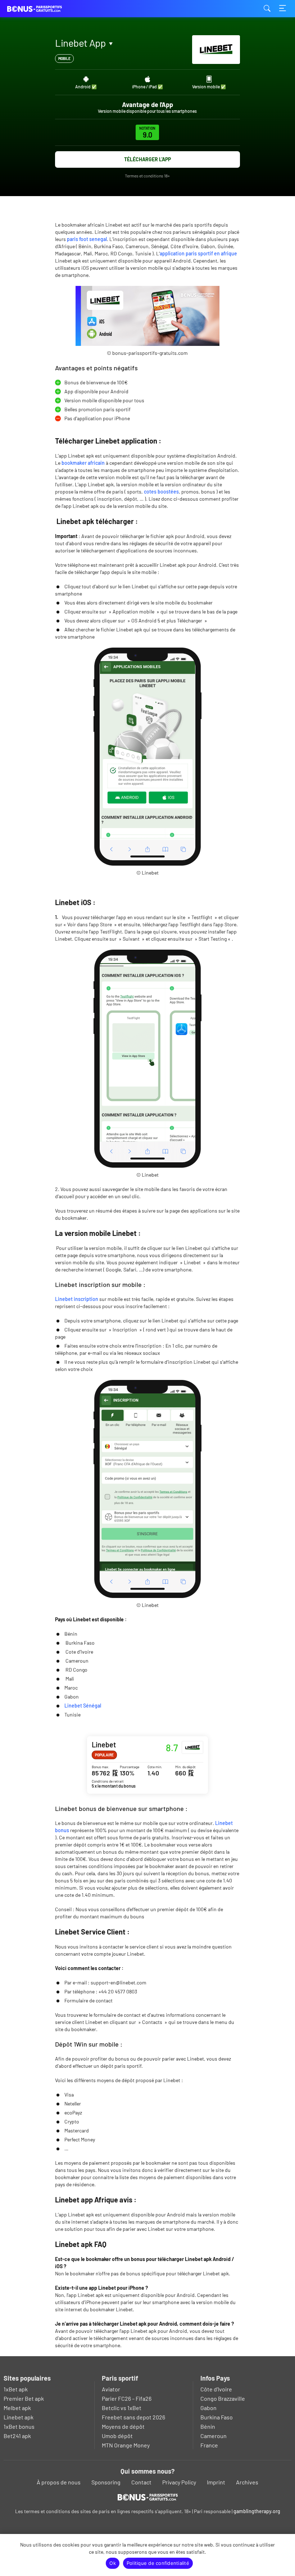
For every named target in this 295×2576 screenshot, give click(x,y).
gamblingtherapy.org (257, 2511)
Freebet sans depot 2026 (133, 2417)
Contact (141, 2482)
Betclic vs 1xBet (122, 2408)
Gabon (208, 2408)
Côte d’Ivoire (216, 2389)
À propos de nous (59, 2482)
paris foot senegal (87, 239)
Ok (113, 2563)
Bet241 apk (17, 2436)
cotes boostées (161, 492)
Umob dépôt (117, 2436)
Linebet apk (19, 2417)
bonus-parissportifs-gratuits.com (43, 9)
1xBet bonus (19, 2426)
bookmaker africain (83, 463)
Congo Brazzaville (223, 2398)
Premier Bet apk (24, 2398)
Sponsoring (106, 2482)
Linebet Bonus (147, 1765)
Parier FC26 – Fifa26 (127, 2398)
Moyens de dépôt (123, 2426)
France (209, 2445)
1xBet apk (16, 2389)
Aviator (111, 2389)
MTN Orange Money (126, 2445)
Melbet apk (17, 2408)
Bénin (208, 2426)
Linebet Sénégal (83, 1706)
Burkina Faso (217, 2417)
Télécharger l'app (147, 159)
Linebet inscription (77, 1299)
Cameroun (214, 2436)
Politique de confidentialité (158, 2563)
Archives (247, 2482)
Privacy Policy (179, 2482)
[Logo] (148, 2497)
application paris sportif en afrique (198, 253)
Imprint (216, 2482)
